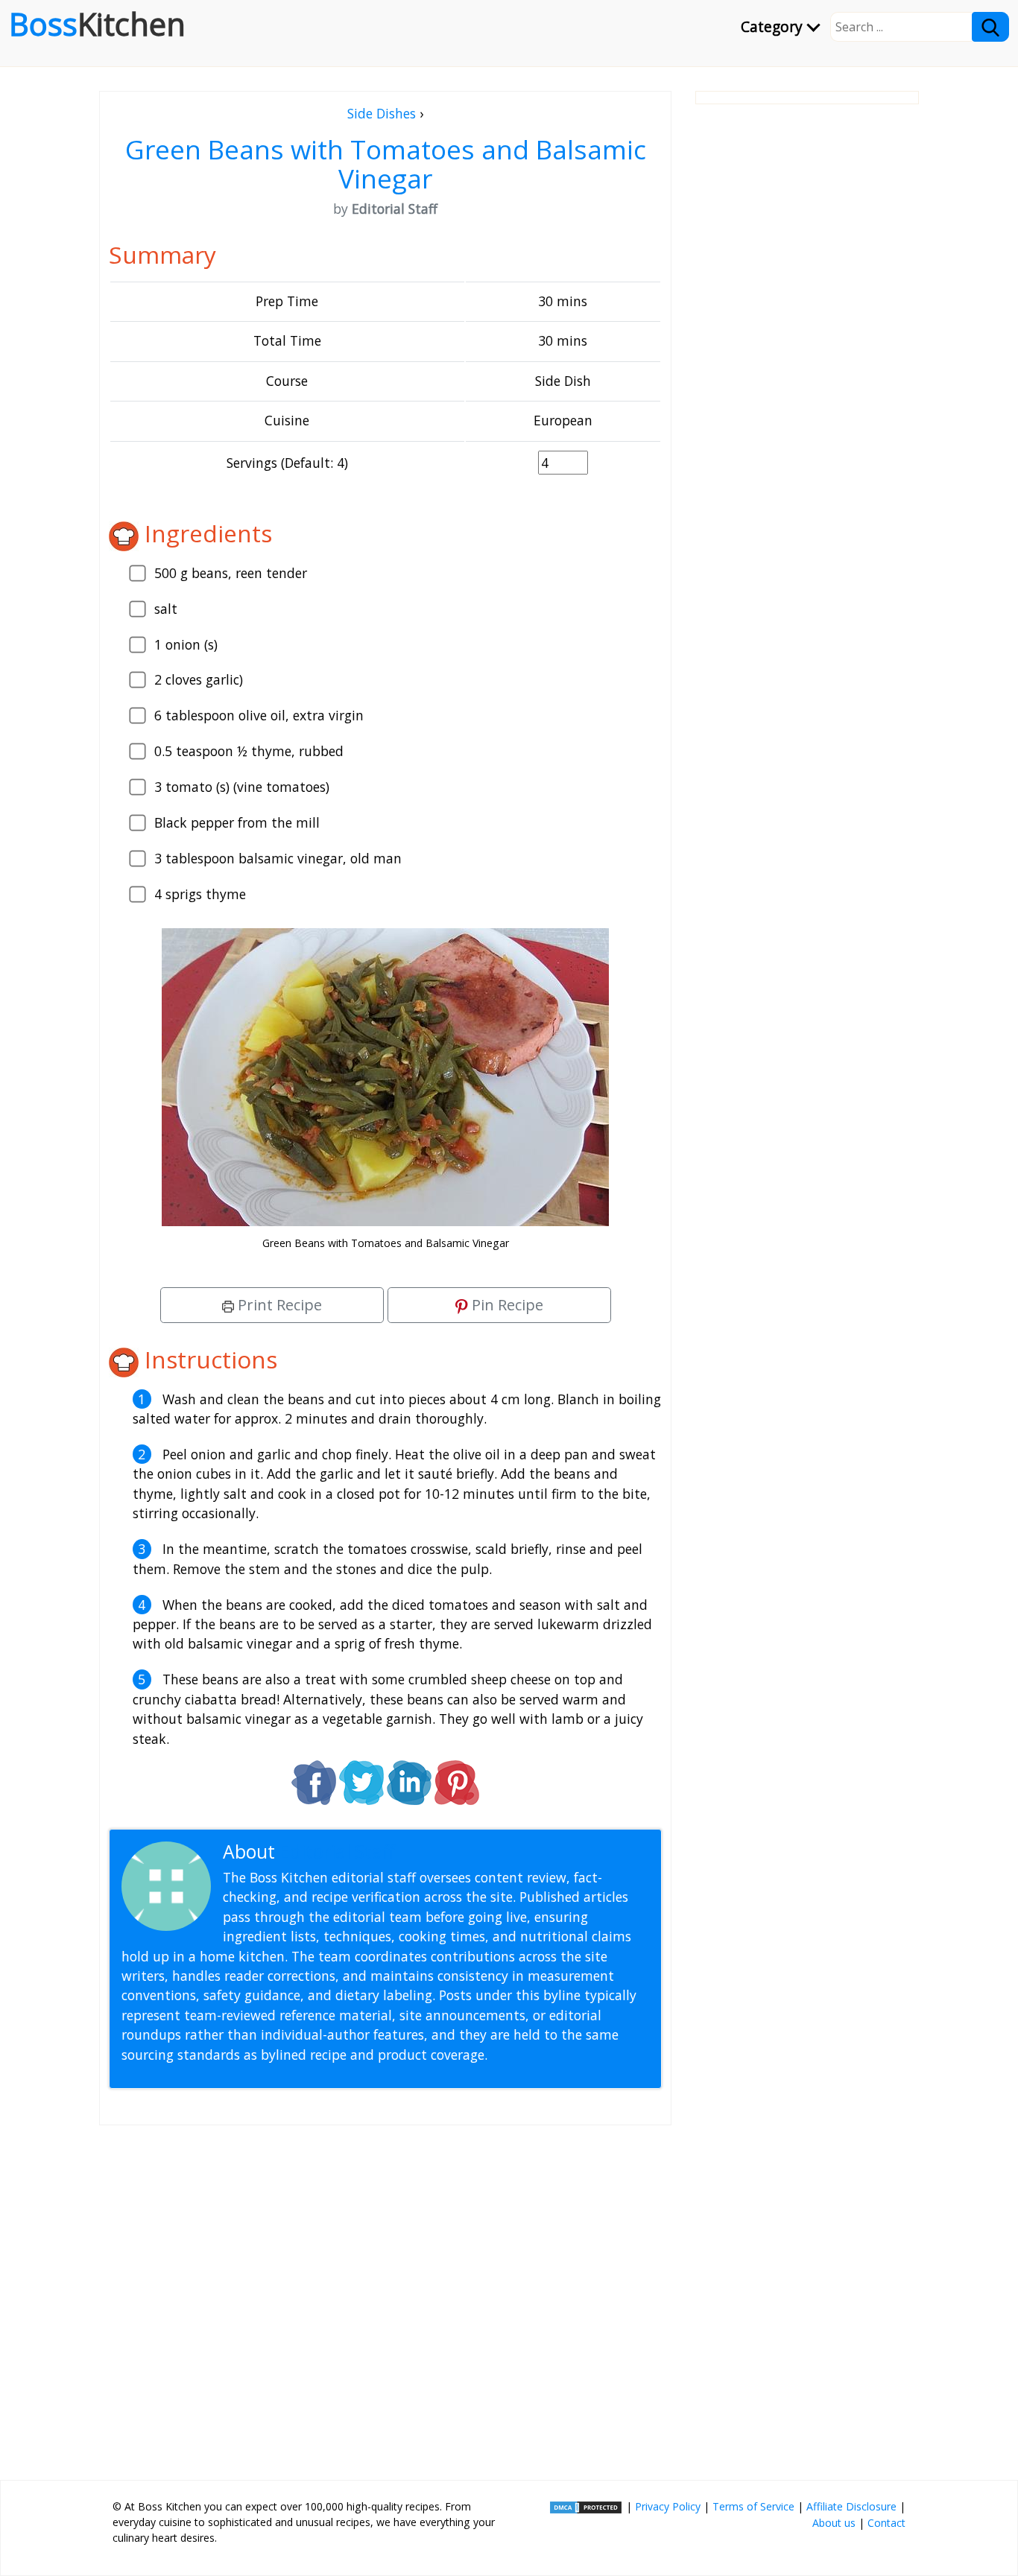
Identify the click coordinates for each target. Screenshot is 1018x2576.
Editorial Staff (337, 1852)
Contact (886, 2523)
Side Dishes (382, 113)
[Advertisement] (385, 2297)
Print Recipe (278, 1305)
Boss (97, 24)
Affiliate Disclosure (851, 2506)
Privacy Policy (668, 2506)
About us (834, 2523)
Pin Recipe (506, 1305)
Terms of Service (753, 2506)
